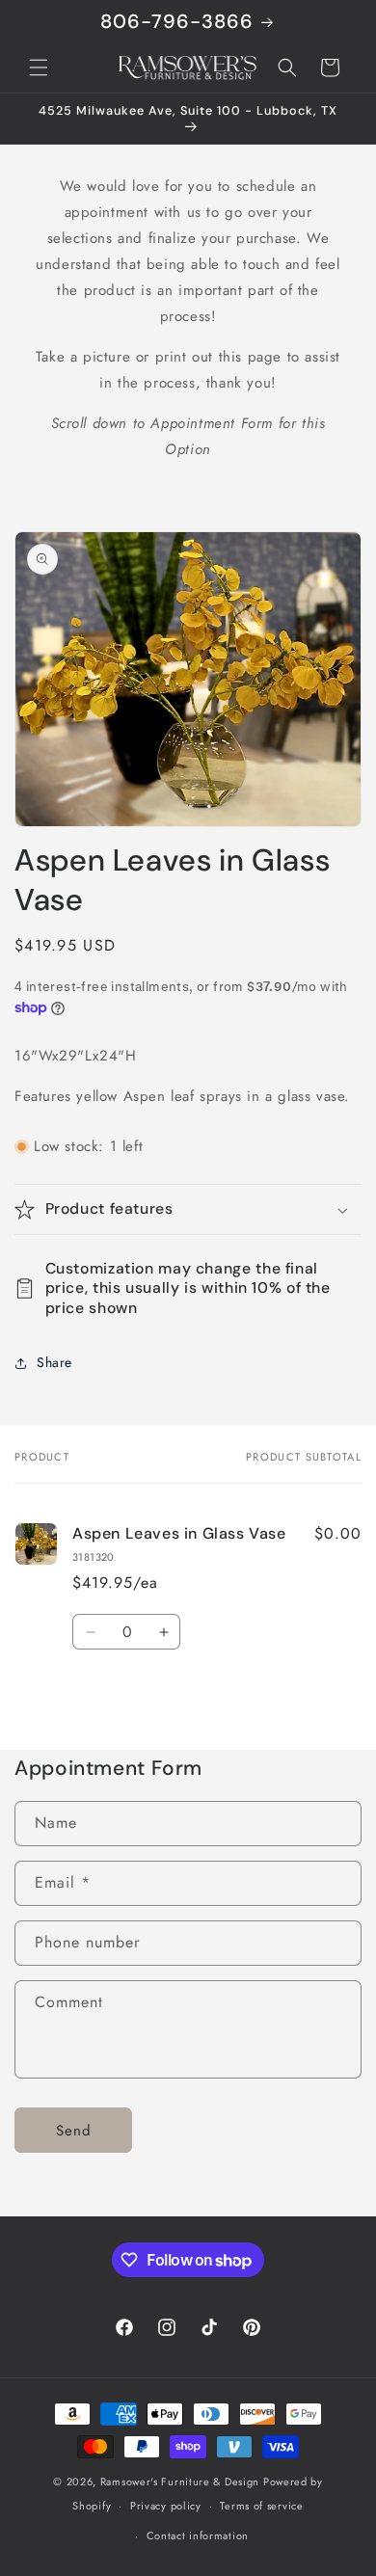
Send (74, 2131)
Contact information (198, 2536)
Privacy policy (166, 2506)
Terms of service (261, 2506)
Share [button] (54, 1362)
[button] (39, 67)
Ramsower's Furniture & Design (180, 2482)
